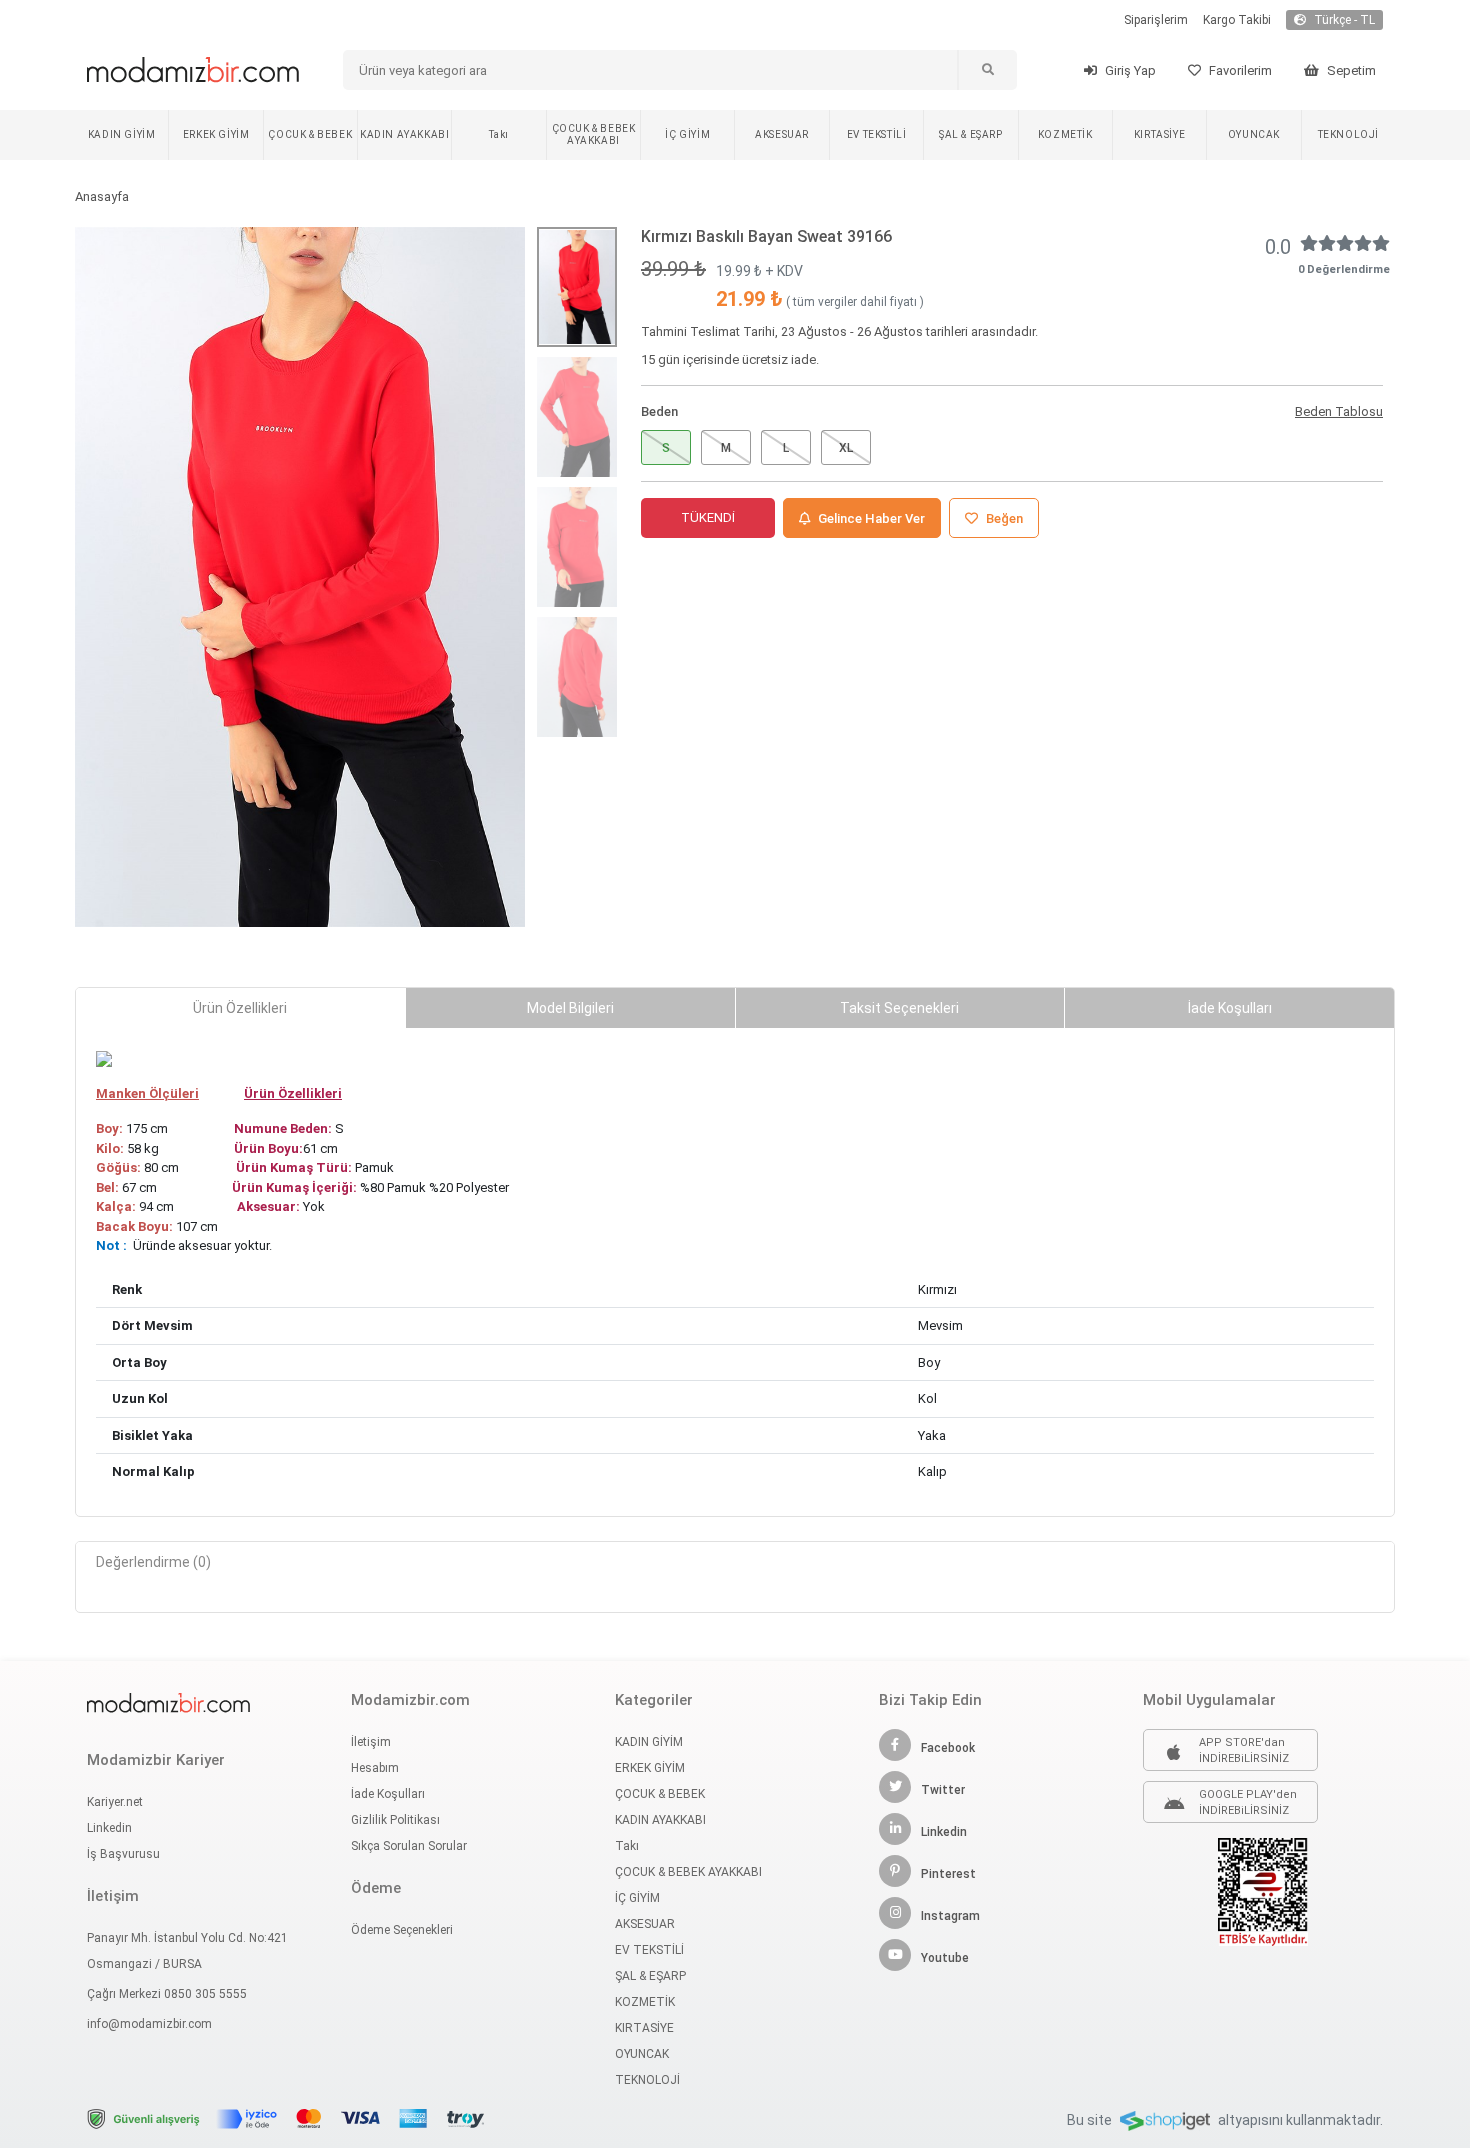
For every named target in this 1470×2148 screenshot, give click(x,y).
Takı (498, 134)
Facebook (948, 1748)
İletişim (371, 1742)
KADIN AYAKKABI (404, 134)
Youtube (945, 1958)
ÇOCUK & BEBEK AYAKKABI (594, 134)
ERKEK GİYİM (216, 134)
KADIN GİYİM (122, 134)
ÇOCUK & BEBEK (310, 134)
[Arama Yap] (987, 70)
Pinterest (948, 1874)
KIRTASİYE (1159, 134)
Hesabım (375, 1768)
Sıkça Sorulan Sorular (409, 1846)
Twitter (943, 1790)
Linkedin (109, 1828)
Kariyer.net (115, 1802)
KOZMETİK (1065, 134)
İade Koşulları (388, 1794)
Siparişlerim (1156, 20)
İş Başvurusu (123, 1854)
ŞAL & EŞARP (971, 134)
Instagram (950, 1916)
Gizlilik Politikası (395, 1820)
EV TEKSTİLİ (877, 134)
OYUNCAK (1254, 134)
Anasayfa (102, 196)
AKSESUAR (782, 134)
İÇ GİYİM (687, 134)
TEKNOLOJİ (1348, 134)
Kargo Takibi (1237, 20)
